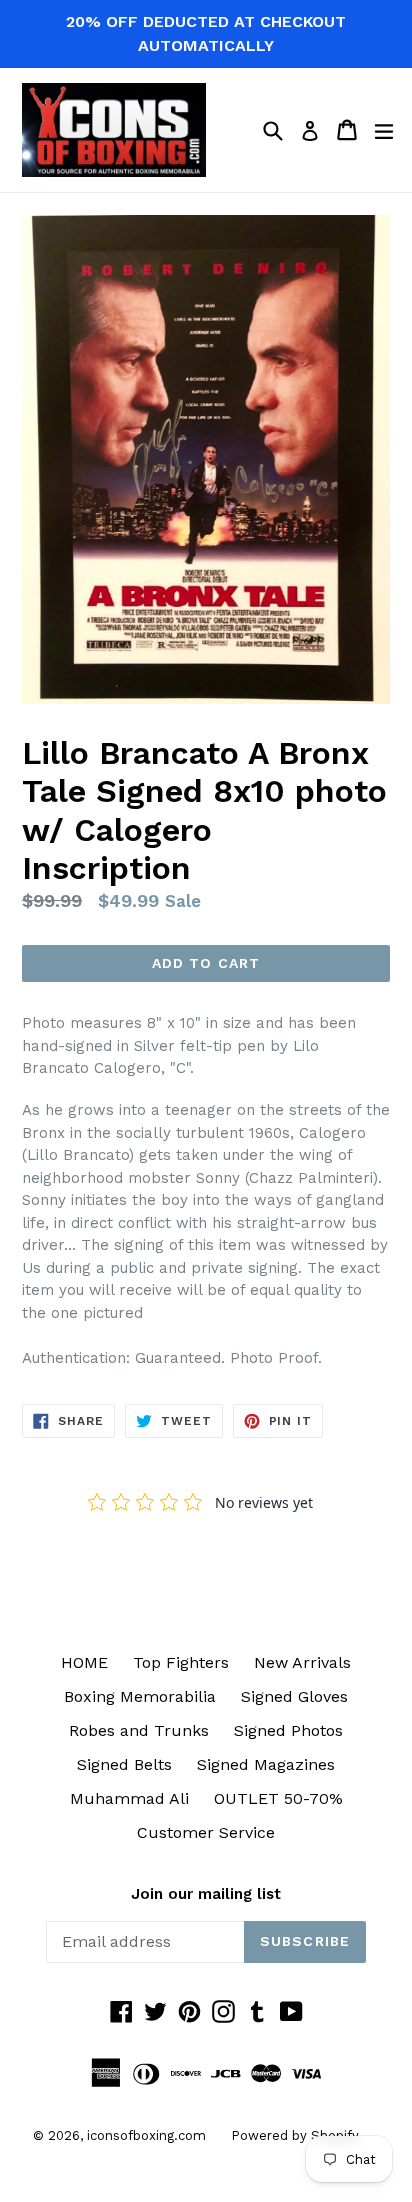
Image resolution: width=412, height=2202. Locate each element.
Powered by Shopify (295, 2135)
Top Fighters (181, 1662)
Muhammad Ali (129, 1798)
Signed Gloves (294, 1696)
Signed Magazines (266, 1764)
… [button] (70, 1245)
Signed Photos (288, 1730)
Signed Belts (124, 1764)
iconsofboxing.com (146, 2135)
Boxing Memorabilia (140, 1696)
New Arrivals (302, 1662)
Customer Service (206, 1832)
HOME (84, 1662)
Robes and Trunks (139, 1730)
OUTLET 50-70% (278, 1798)
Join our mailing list (206, 1894)
